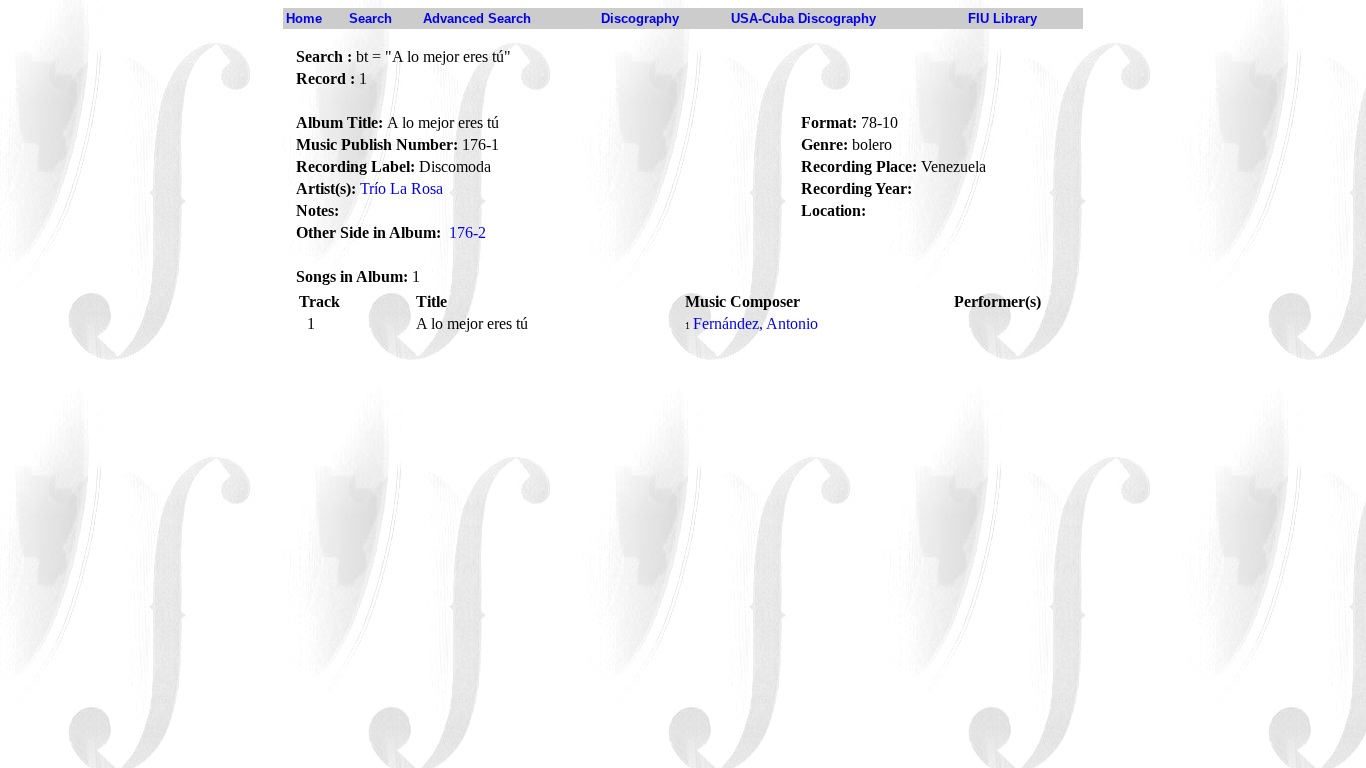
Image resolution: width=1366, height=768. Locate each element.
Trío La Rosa (401, 188)
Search (370, 18)
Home (304, 18)
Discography (640, 18)
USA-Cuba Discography (803, 18)
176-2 (467, 232)
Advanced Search (477, 18)
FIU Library (1002, 18)
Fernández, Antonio (755, 323)
